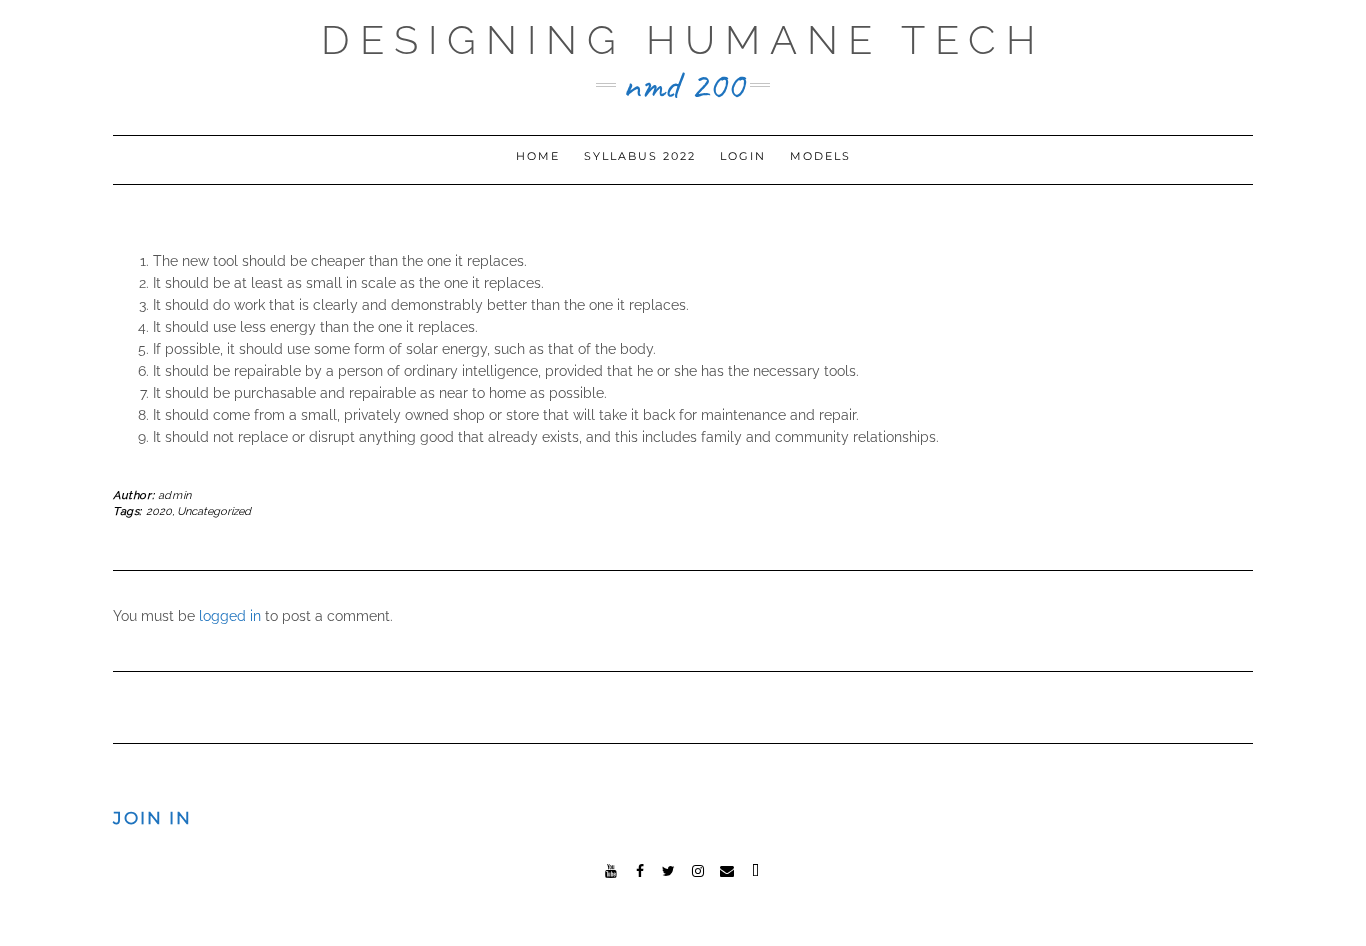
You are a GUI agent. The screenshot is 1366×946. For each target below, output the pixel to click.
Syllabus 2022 (640, 156)
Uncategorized (214, 511)
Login (743, 156)
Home (538, 156)
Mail (726, 869)
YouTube (610, 869)
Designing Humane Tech (683, 39)
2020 (159, 511)
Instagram (697, 869)
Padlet (755, 869)
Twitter (668, 869)
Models (820, 156)
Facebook (639, 869)
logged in (230, 616)
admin (175, 495)
